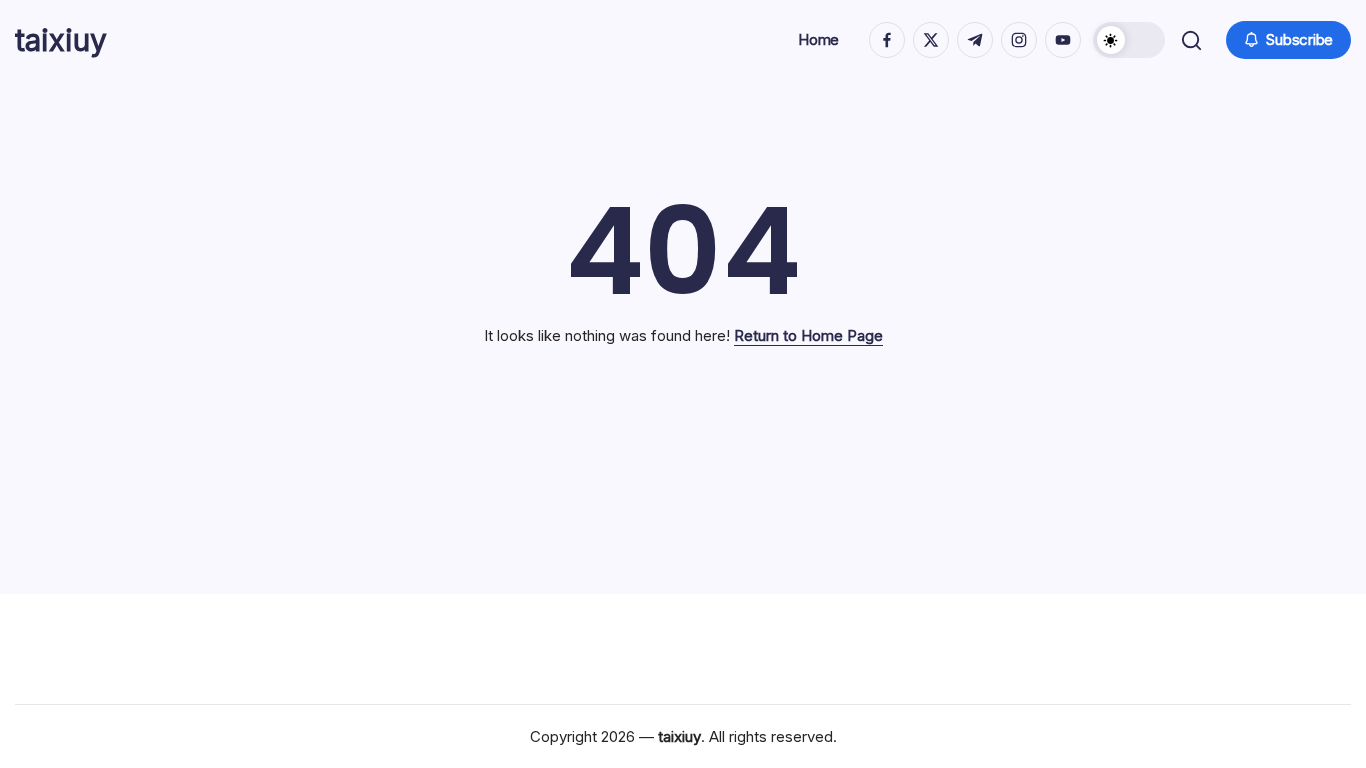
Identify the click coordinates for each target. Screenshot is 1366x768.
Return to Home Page (808, 335)
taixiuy (61, 40)
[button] (1129, 40)
